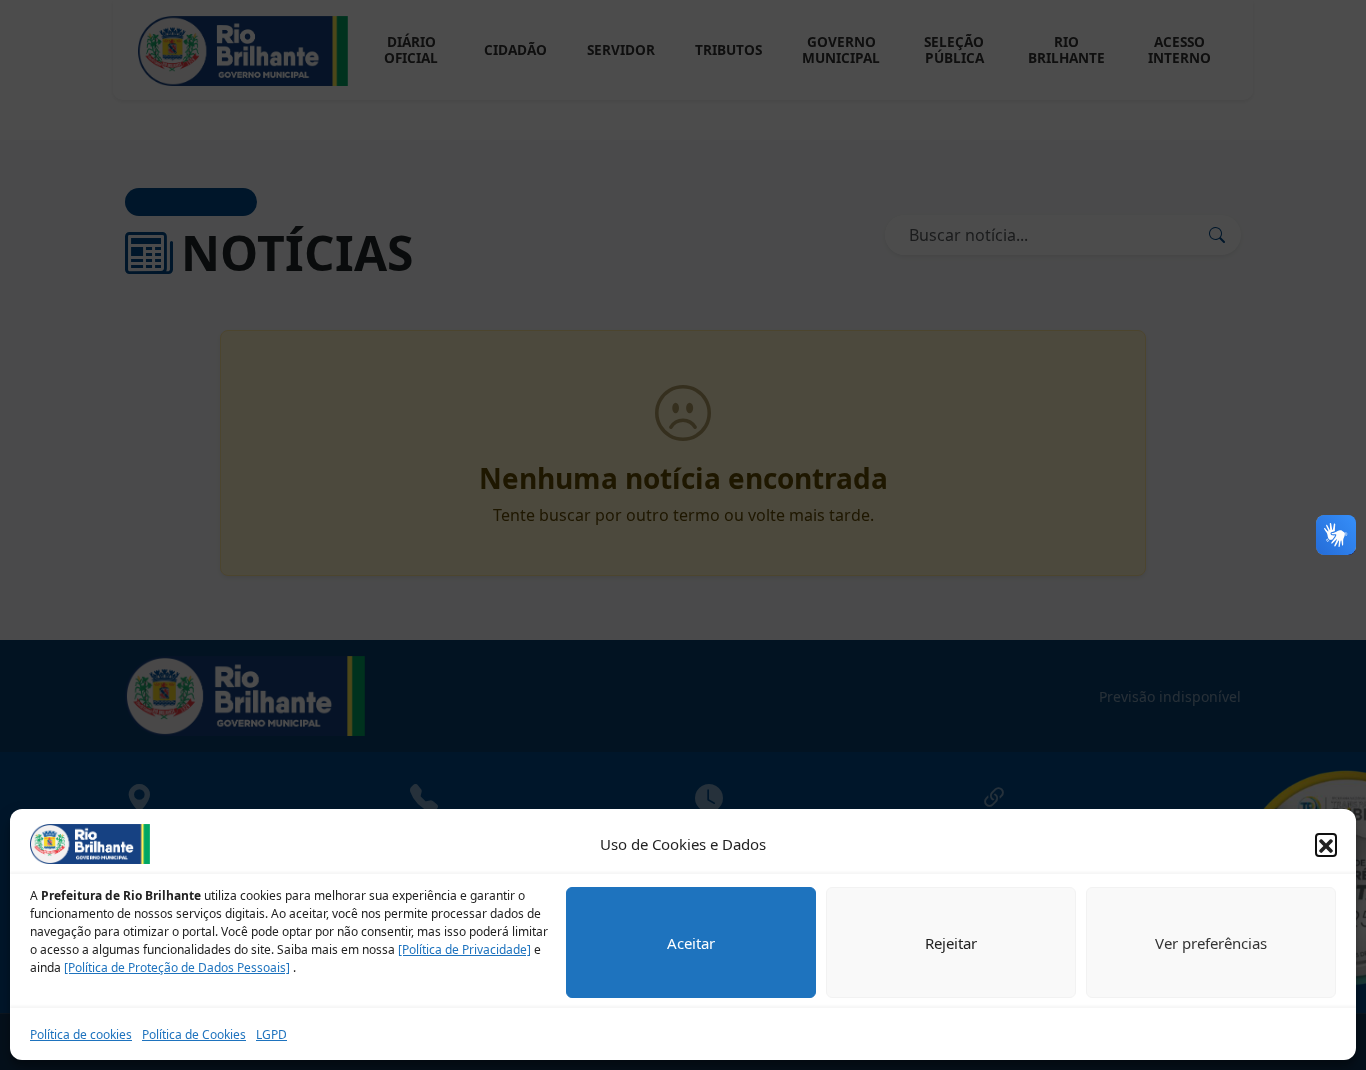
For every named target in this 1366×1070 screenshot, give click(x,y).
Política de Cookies (194, 1034)
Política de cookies (81, 1034)
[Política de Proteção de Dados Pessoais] (177, 967)
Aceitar (691, 943)
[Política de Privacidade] (464, 949)
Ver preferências (1211, 943)
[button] (1326, 844)
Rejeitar (951, 943)
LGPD (271, 1034)
